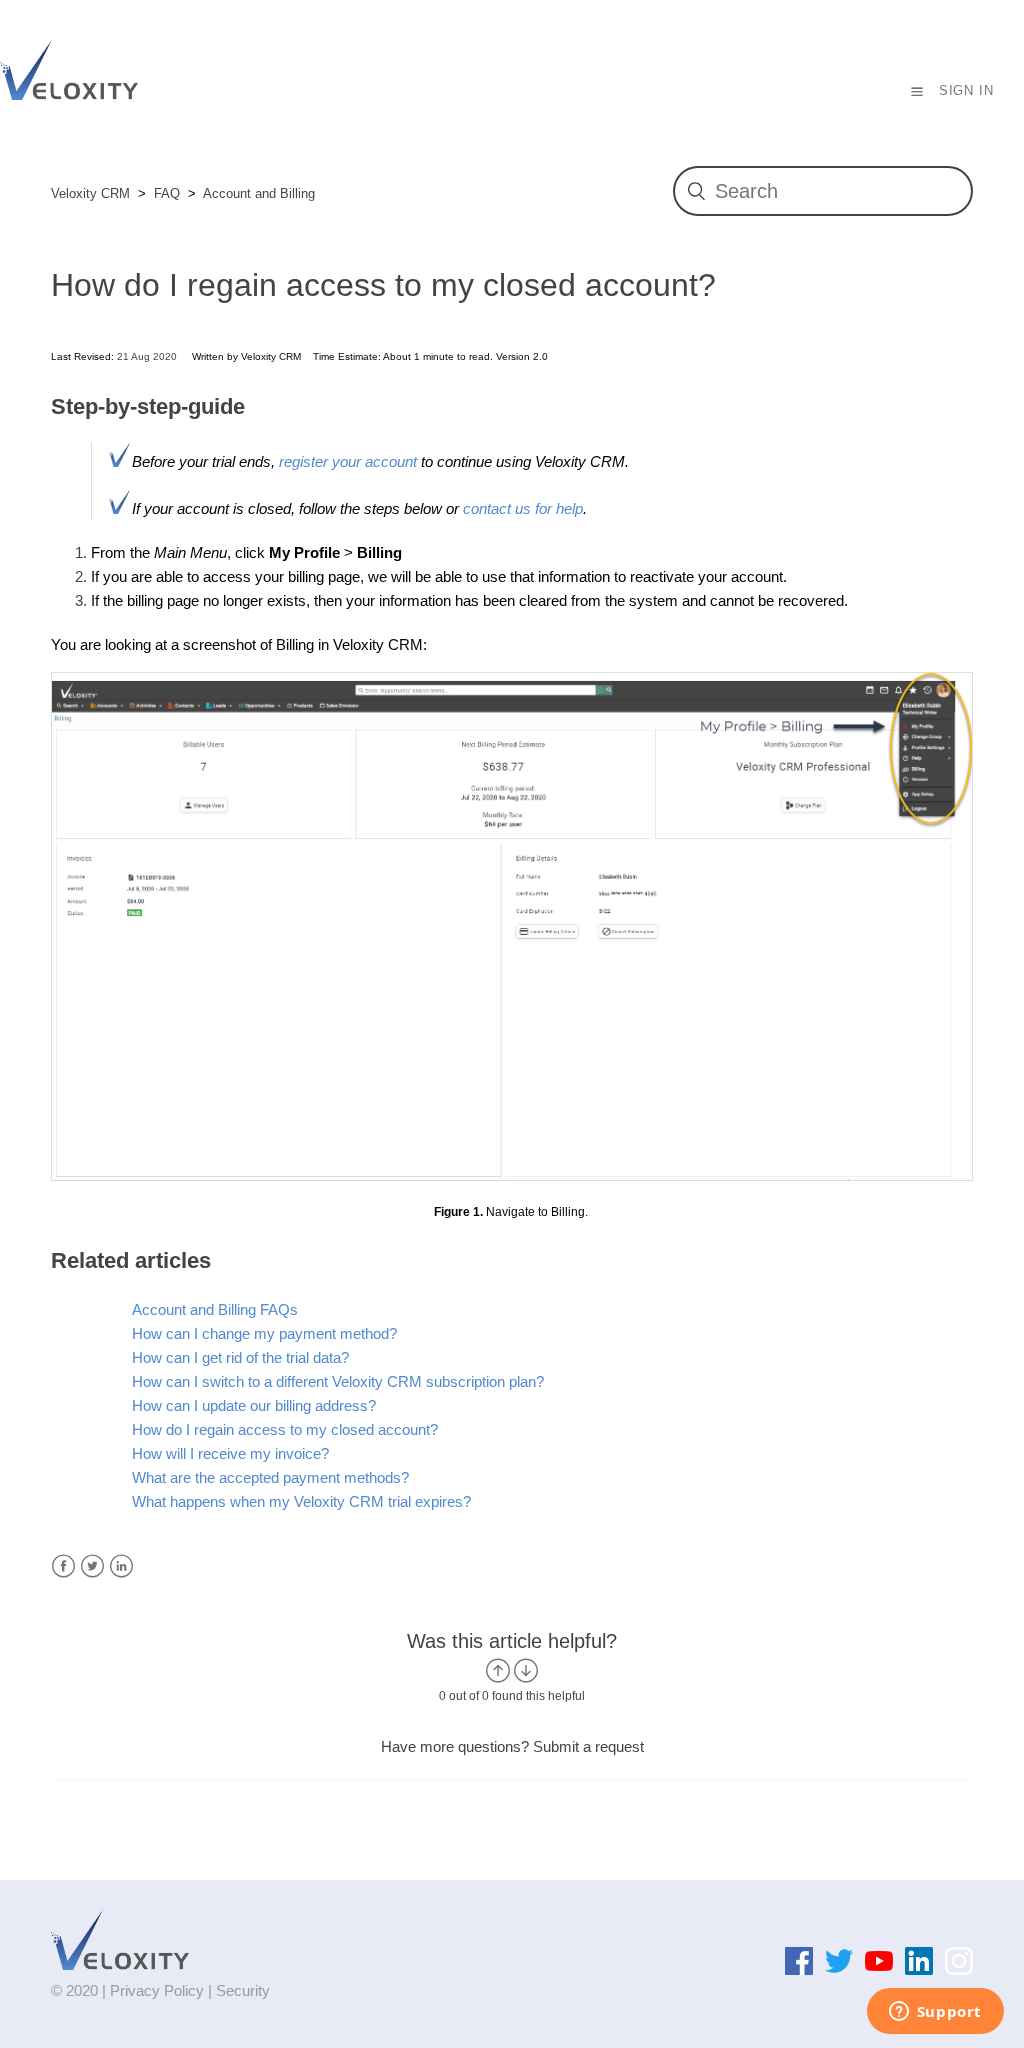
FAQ (167, 193)
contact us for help (523, 508)
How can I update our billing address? (254, 1405)
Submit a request (588, 1746)
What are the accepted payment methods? (270, 1477)
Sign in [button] (966, 90)
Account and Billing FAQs (215, 1309)
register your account (350, 461)
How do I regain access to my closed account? (285, 1429)
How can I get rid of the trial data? (240, 1357)
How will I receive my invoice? (230, 1453)
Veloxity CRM (90, 193)
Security (243, 1990)
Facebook (63, 1566)
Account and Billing (259, 193)
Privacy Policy (157, 1990)
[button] (917, 91)
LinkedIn (121, 1566)
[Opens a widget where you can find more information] (935, 2013)
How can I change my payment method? (264, 1333)
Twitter (92, 1566)
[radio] (498, 1670)
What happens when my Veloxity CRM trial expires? (301, 1501)
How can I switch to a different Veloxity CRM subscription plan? (338, 1381)
